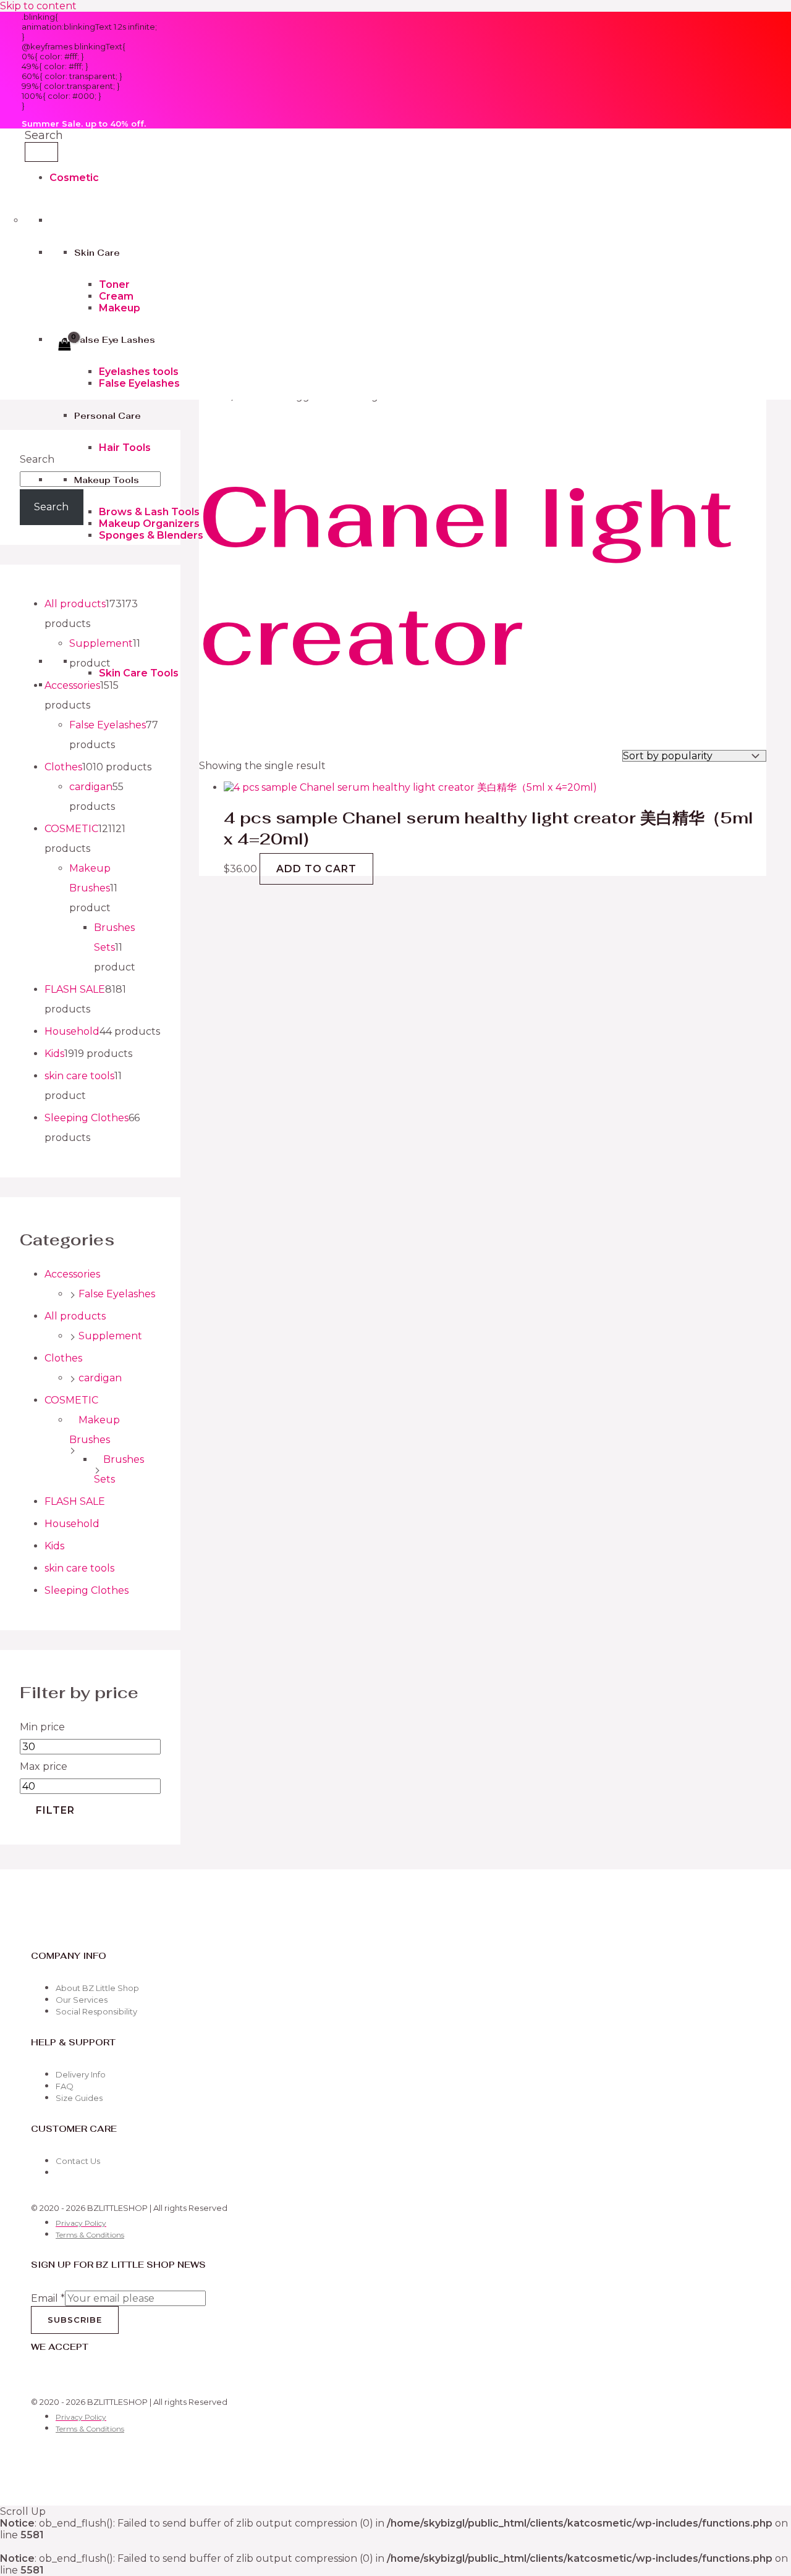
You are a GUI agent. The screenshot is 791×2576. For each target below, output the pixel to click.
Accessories (72, 1274)
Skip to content (38, 6)
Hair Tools (125, 448)
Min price (42, 1727)
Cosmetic (74, 178)
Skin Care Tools (139, 673)
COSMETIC (71, 1400)
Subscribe (75, 2320)
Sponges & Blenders (151, 535)
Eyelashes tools (139, 372)
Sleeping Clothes (87, 1590)
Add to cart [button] (316, 869)
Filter (55, 1810)
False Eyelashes (139, 383)
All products (75, 1316)
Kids (54, 1546)
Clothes (63, 1358)
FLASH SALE (75, 1501)
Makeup (120, 308)
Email (48, 2298)
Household (72, 1524)
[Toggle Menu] (41, 152)
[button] (44, 135)
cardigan (100, 1378)
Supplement (110, 1336)
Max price (44, 1766)
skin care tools (79, 1568)
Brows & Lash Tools (149, 512)
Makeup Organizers (149, 524)
